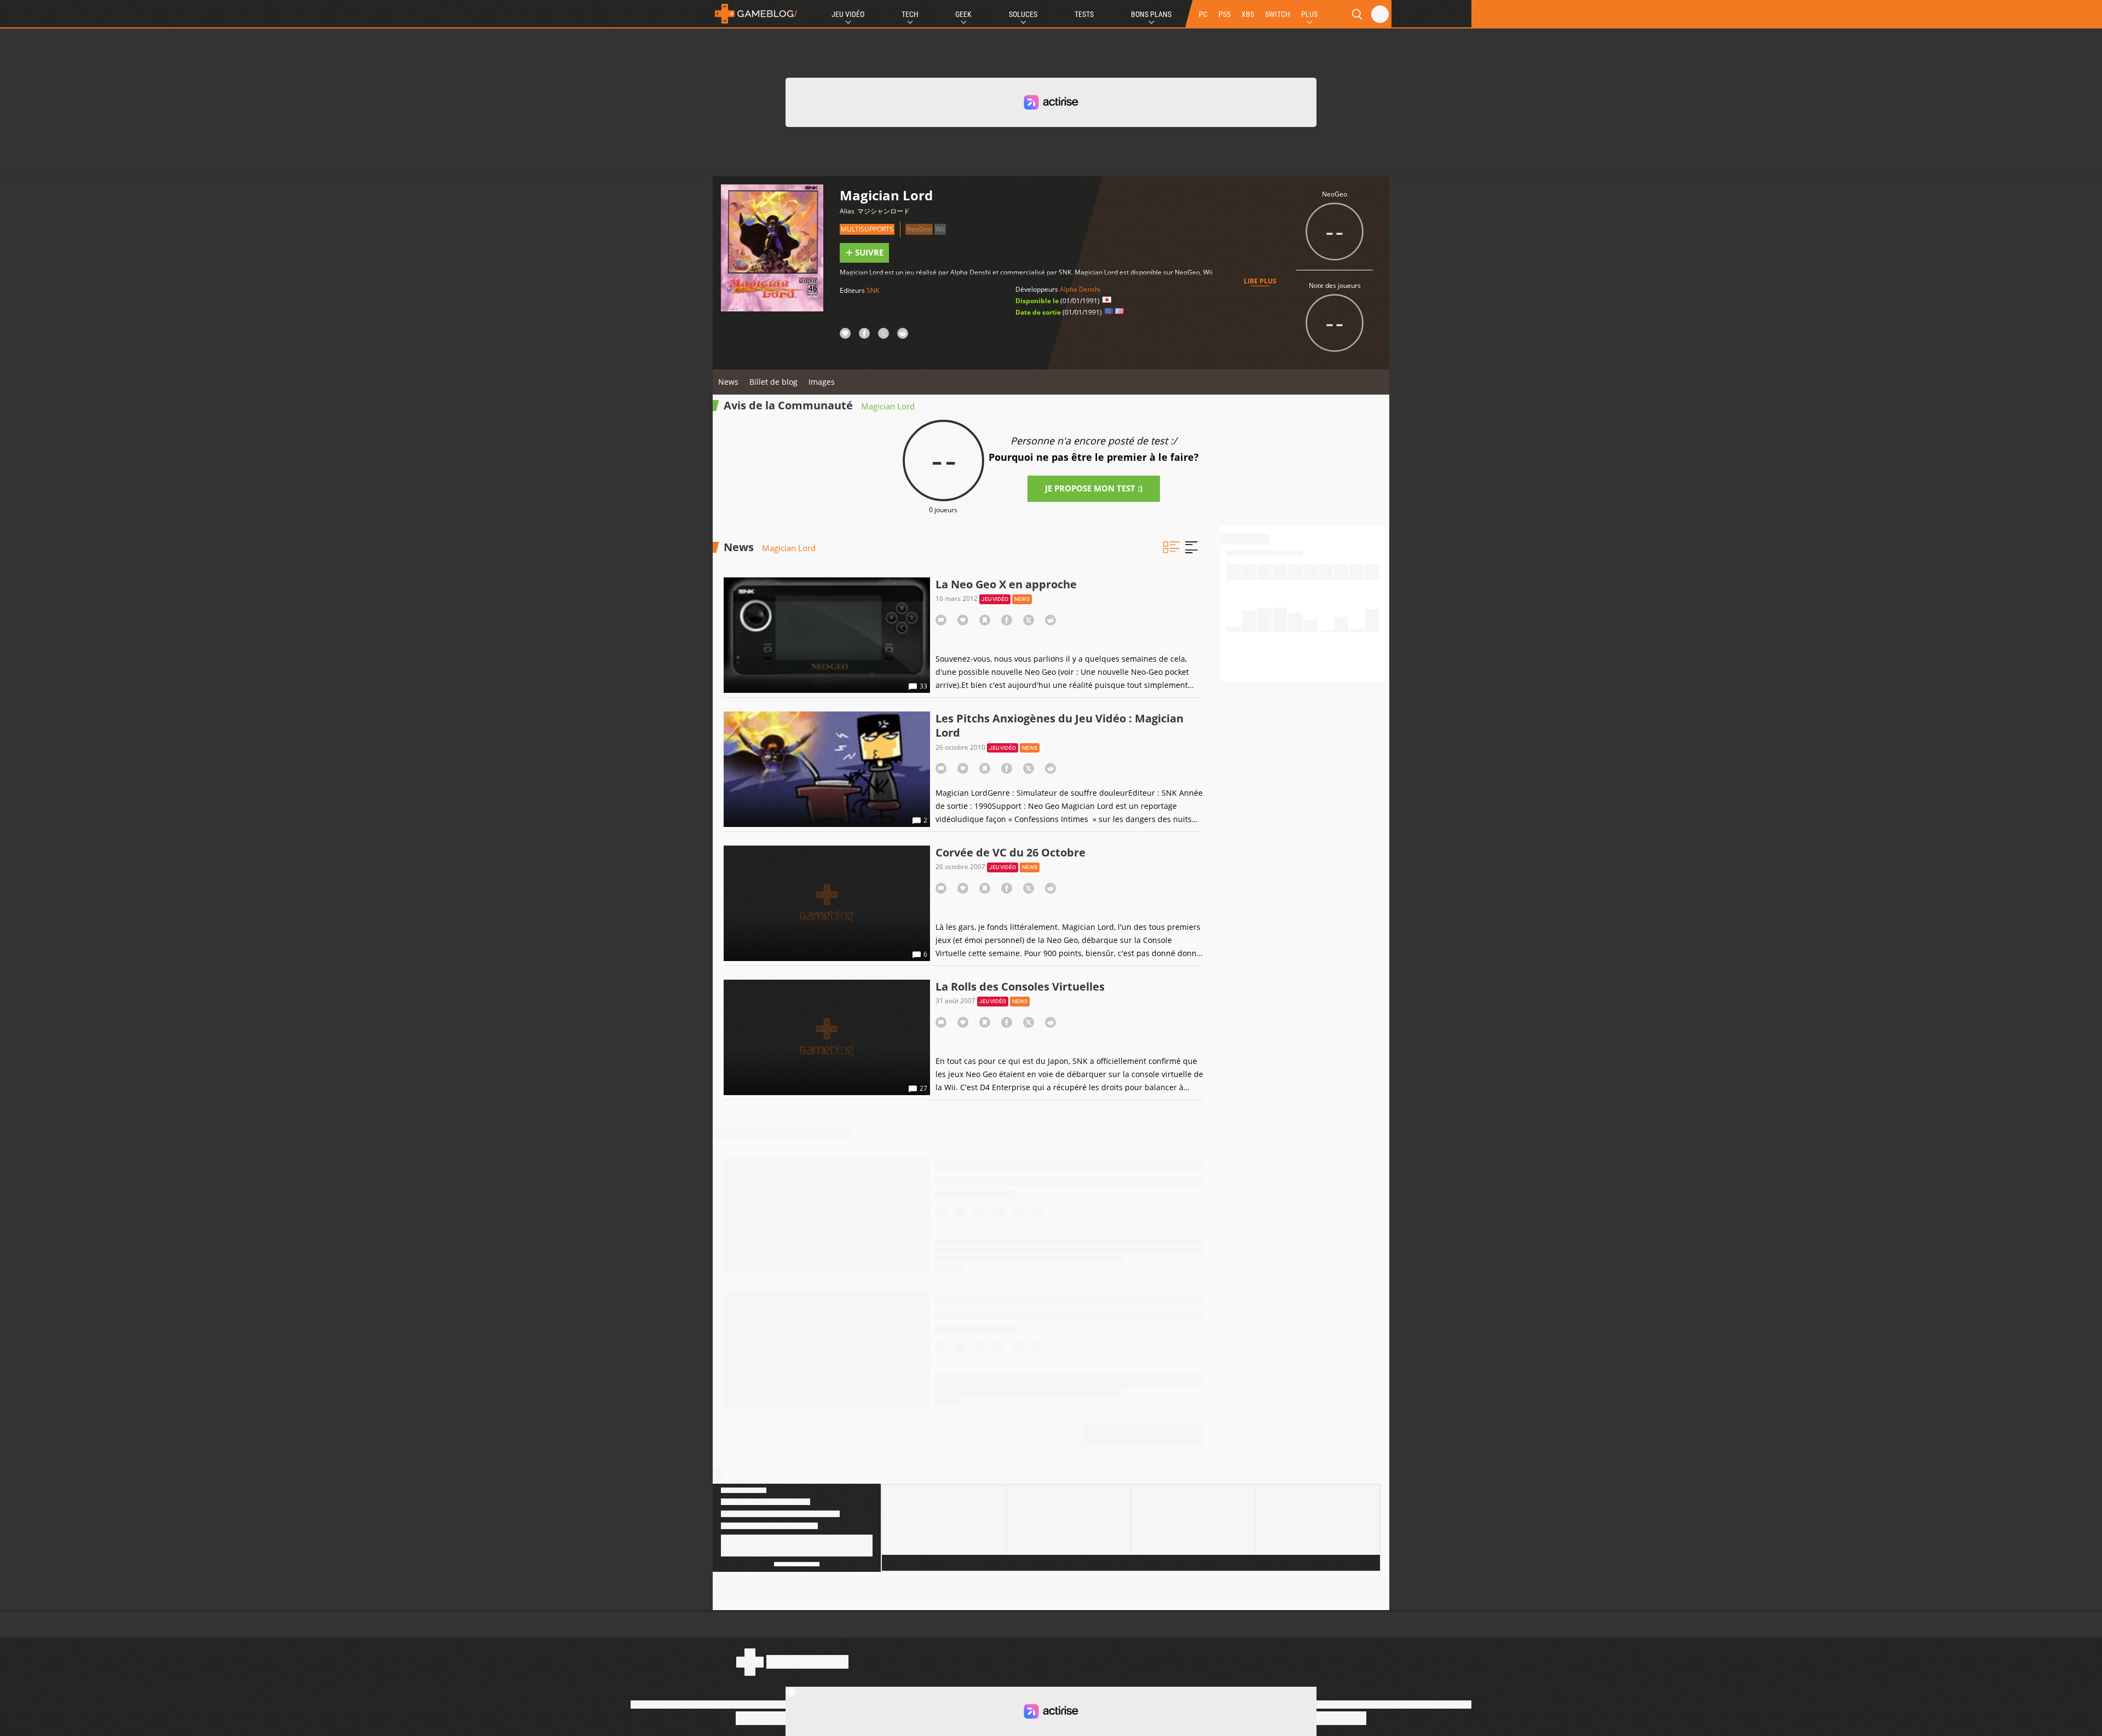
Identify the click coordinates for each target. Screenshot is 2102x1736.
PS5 (1225, 14)
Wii (940, 229)
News (728, 382)
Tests (1084, 14)
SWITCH (1278, 14)
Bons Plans (1151, 14)
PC (1203, 14)
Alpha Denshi (1080, 289)
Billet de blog (773, 382)
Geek (963, 14)
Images (822, 382)
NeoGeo (919, 229)
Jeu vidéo (995, 599)
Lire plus (1260, 281)
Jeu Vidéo (848, 14)
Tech (910, 14)
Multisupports (867, 229)
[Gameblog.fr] (756, 14)
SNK (873, 290)
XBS (1248, 14)
